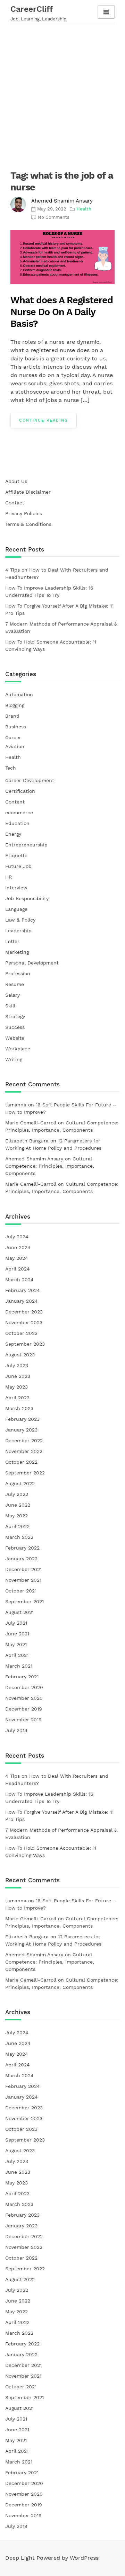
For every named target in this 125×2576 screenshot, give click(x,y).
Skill (10, 1006)
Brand (12, 716)
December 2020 (24, 1687)
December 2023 (24, 1312)
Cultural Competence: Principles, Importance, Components (50, 1166)
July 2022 (17, 1494)
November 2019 (23, 1720)
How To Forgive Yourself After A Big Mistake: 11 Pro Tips (59, 609)
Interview (16, 888)
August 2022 (20, 1483)
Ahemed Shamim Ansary (62, 201)
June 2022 (18, 1505)
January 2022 (21, 1559)
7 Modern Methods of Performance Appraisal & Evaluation (61, 627)
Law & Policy (20, 920)
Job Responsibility (27, 898)
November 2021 (23, 1580)
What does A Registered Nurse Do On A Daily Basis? (62, 312)
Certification (20, 791)
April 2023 (17, 1398)
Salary (12, 995)
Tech (11, 768)
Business (16, 727)
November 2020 (24, 1698)
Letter (12, 941)
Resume (15, 984)
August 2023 (20, 1355)
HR (9, 877)
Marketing (17, 952)
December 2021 (23, 1569)
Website (15, 1038)
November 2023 (24, 1322)
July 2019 (16, 1730)
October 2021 (21, 1591)
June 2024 (18, 1247)
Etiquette (16, 855)
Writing (14, 1059)
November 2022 (24, 1451)
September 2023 (25, 1344)
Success (15, 1027)
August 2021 (19, 1612)
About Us (16, 481)
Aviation (15, 746)
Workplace (18, 1049)
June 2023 (18, 1376)
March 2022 (19, 1537)
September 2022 (25, 1473)
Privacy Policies (24, 513)
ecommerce (19, 813)
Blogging (15, 705)
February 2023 (22, 1419)
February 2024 (23, 1290)
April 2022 (17, 1526)
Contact (15, 503)
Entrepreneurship (26, 845)
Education (17, 823)
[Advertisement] (62, 93)
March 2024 (19, 1280)
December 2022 (24, 1440)
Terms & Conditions (28, 524)
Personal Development (32, 963)
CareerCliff (32, 9)
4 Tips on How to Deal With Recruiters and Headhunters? (57, 573)
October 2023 (21, 1333)
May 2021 (16, 1644)
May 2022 (16, 1516)
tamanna (16, 1105)
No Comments (54, 217)
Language (16, 909)
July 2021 (16, 1623)
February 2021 (22, 1677)
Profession (18, 973)
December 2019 (24, 1709)
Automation (19, 694)
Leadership (18, 931)
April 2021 (17, 1655)
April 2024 (18, 1269)
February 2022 (22, 1548)
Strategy (15, 1016)
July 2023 (17, 1365)
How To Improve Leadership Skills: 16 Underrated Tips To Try (49, 591)
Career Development (30, 780)
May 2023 (16, 1387)
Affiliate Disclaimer (28, 492)
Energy (13, 834)
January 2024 (22, 1301)
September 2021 (24, 1601)
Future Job (18, 866)
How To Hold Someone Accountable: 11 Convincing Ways (51, 645)
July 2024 (17, 1237)
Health (13, 757)
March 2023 (19, 1408)
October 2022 (21, 1462)
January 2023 (21, 1430)
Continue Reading (44, 420)
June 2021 (17, 1634)
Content (15, 802)
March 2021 (19, 1666)
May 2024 (17, 1258)
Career (13, 737)
